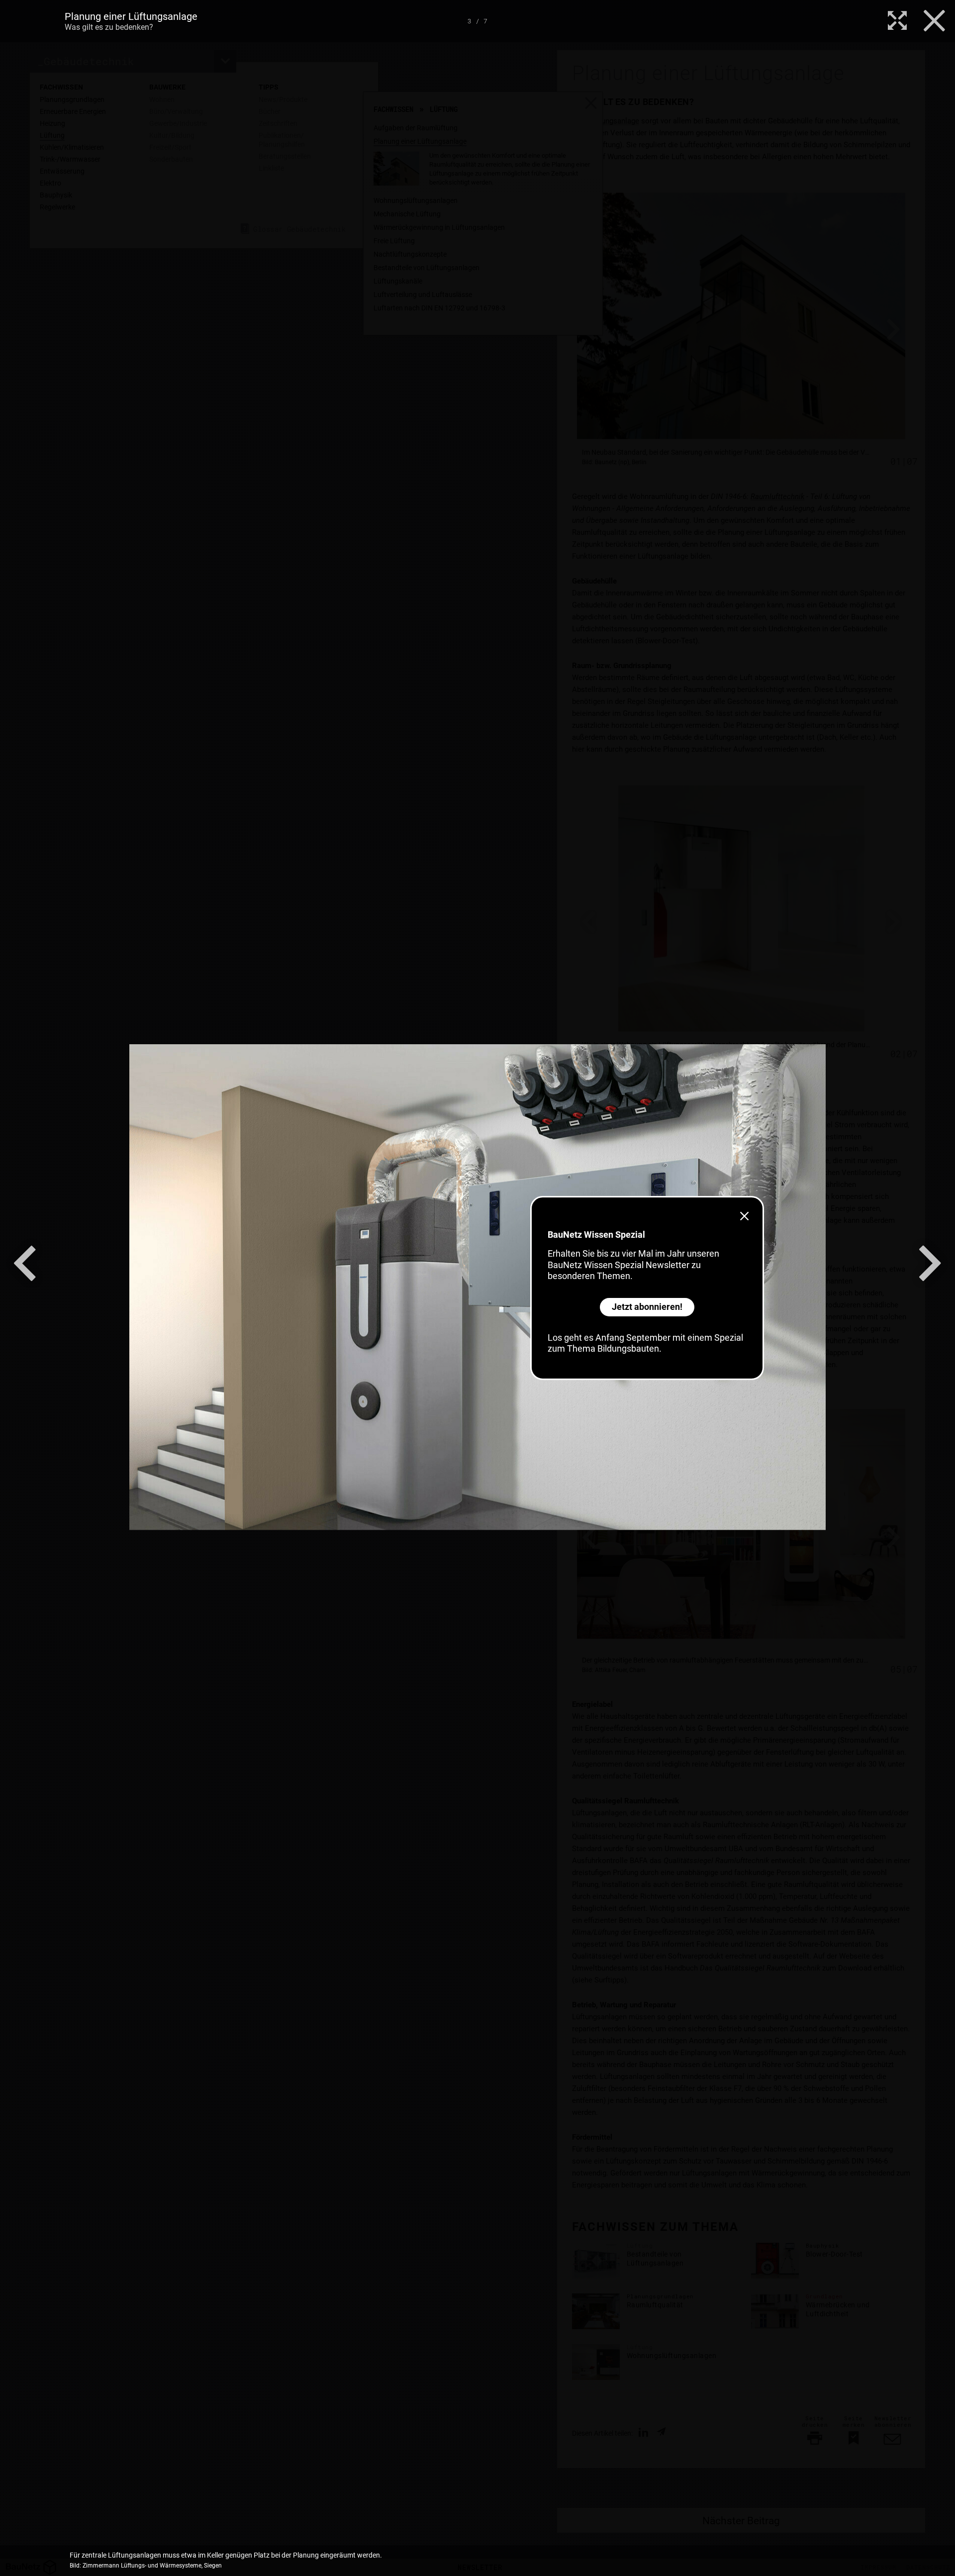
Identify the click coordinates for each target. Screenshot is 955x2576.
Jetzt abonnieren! (647, 1307)
